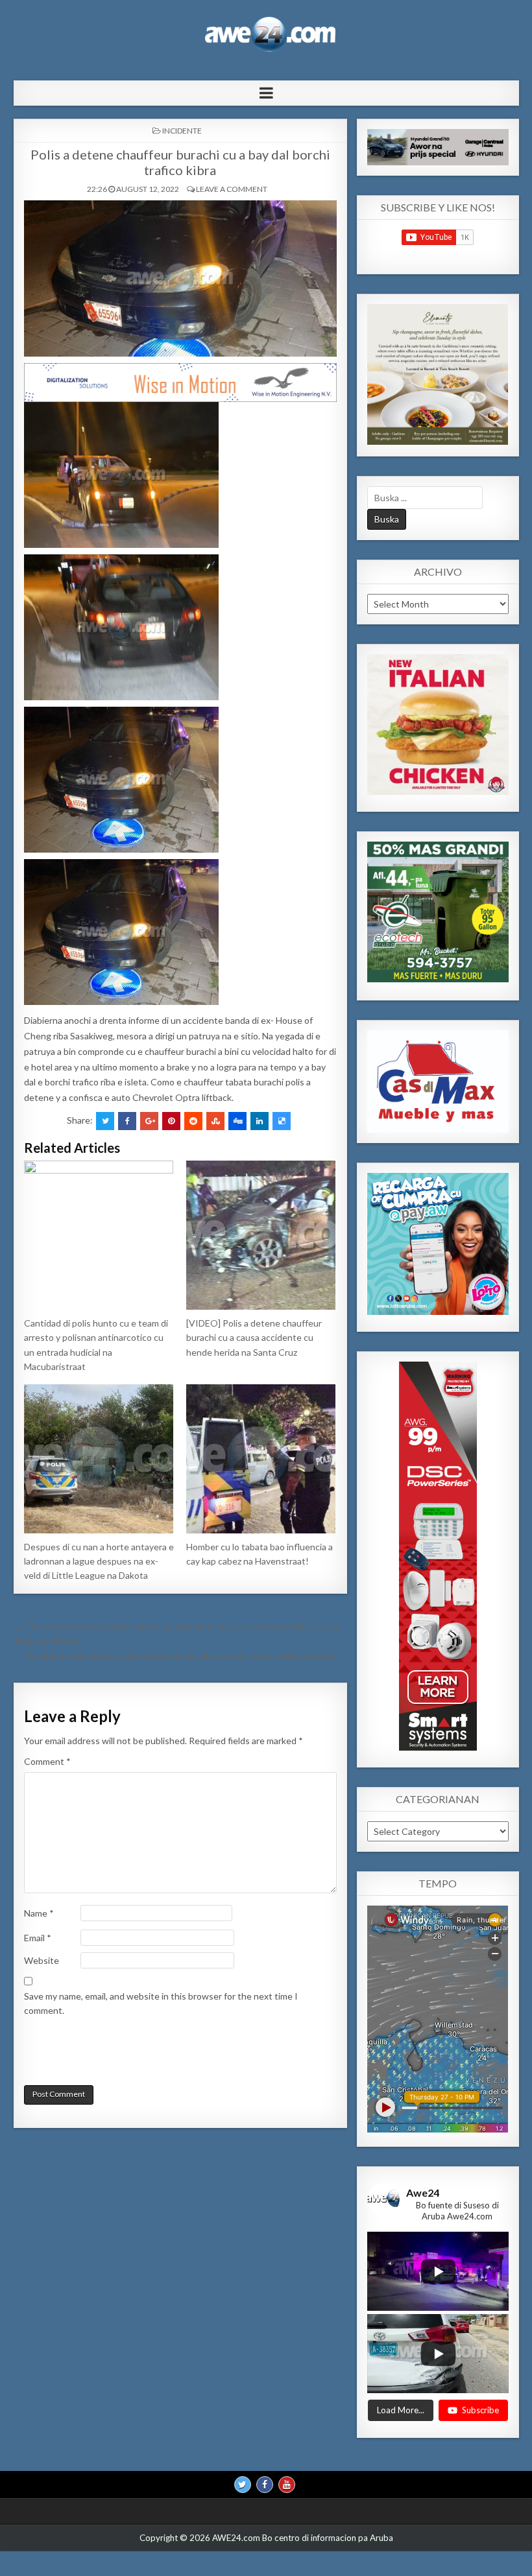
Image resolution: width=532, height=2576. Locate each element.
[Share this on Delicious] (282, 1121)
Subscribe (480, 2410)
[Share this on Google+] (149, 1121)
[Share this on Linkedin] (260, 1121)
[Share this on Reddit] (193, 1121)
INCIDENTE (182, 131)
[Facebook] (265, 2485)
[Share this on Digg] (237, 1121)
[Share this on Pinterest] (171, 1121)
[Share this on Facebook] (127, 1121)
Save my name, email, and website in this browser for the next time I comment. (161, 2003)
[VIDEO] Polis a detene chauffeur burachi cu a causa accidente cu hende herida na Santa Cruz (254, 1338)
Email (38, 1938)
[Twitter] (243, 2485)
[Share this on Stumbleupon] (215, 1121)
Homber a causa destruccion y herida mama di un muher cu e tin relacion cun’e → (186, 1656)
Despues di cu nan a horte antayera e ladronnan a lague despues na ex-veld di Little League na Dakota (99, 1561)
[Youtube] (287, 2485)
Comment (47, 1761)
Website (42, 1960)
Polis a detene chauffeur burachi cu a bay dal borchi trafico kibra (180, 162)
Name (39, 1913)
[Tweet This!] (105, 1121)
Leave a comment (232, 189)
